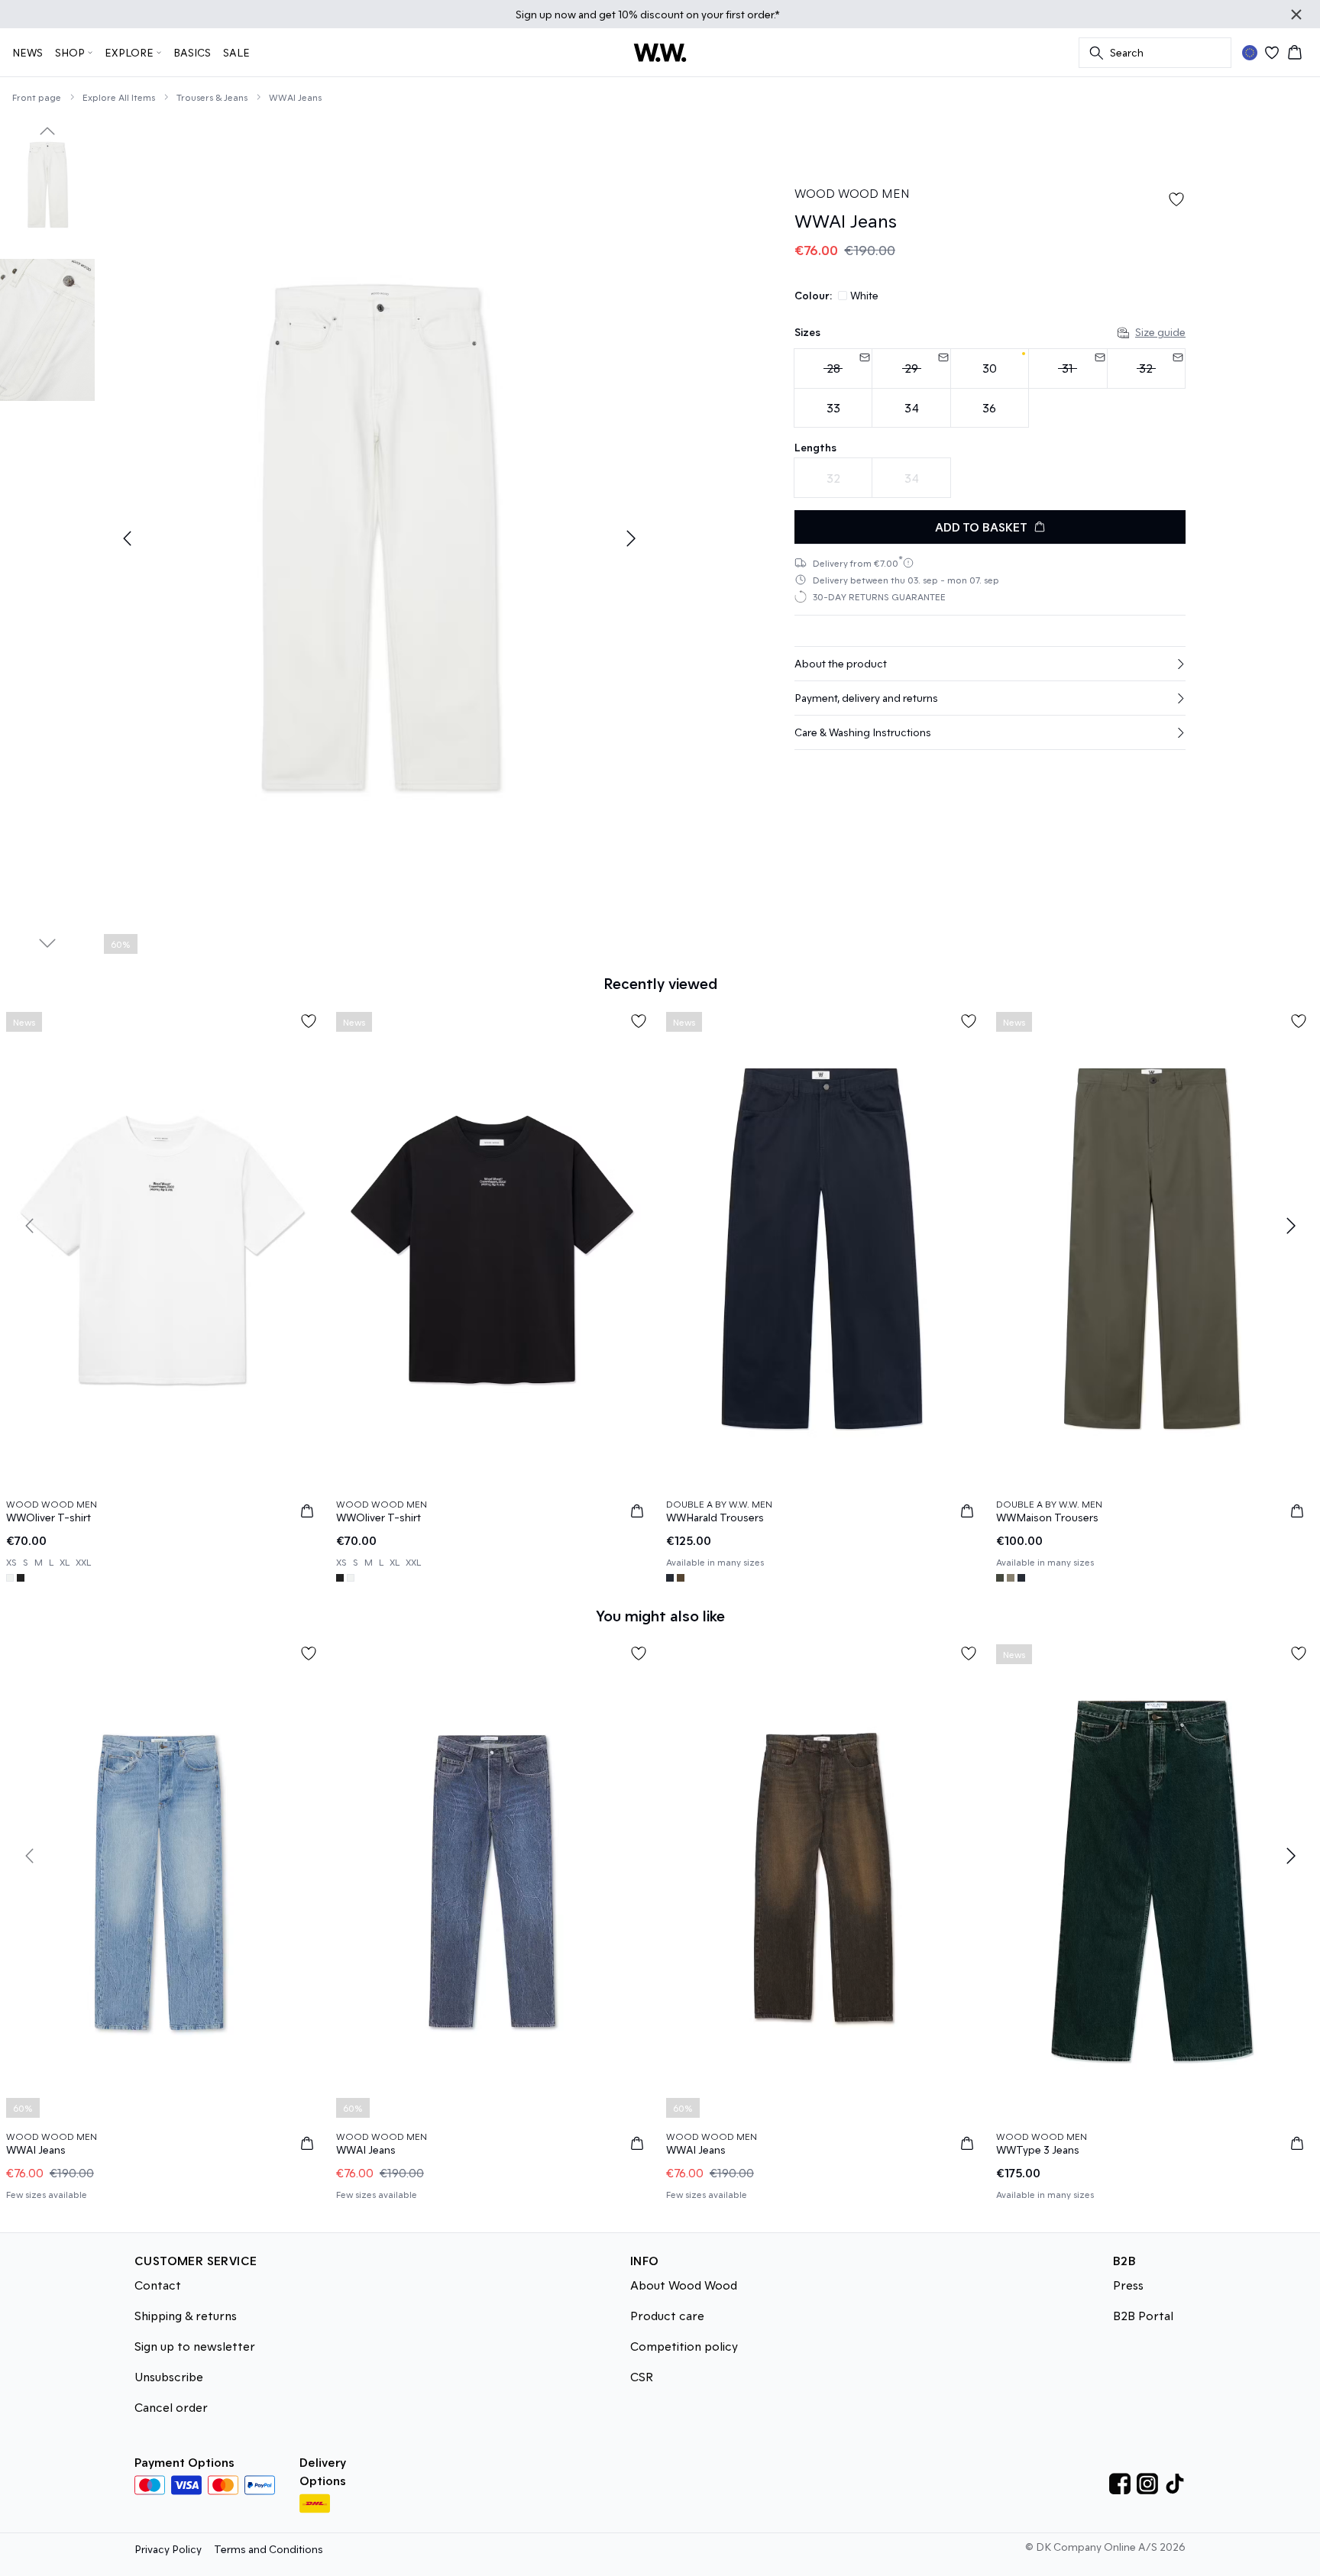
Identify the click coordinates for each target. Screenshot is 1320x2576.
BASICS (192, 52)
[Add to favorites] (1176, 199)
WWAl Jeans (295, 97)
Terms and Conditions (269, 2549)
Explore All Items (119, 97)
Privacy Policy (168, 2549)
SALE (236, 52)
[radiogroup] (990, 388)
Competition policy (684, 2346)
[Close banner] (1296, 15)
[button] (990, 664)
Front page (37, 97)
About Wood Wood (684, 2285)
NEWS (27, 52)
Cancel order (171, 2407)
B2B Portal (1143, 2315)
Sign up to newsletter (195, 2346)
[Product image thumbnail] (47, 185)
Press (1128, 2285)
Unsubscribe (169, 2376)
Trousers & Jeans (212, 97)
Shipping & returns (186, 2315)
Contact (158, 2285)
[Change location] (1250, 53)
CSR (642, 2376)
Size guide (1160, 332)
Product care (667, 2315)
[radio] (833, 368)
